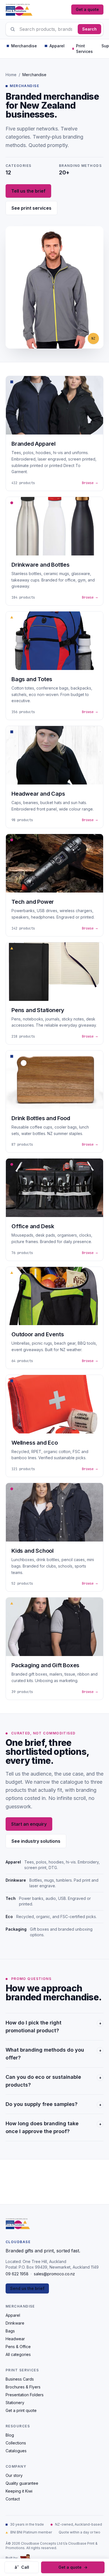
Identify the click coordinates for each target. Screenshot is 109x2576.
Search (89, 29)
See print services (31, 208)
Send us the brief (27, 2288)
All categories (18, 2354)
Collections (16, 2443)
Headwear (15, 2339)
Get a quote (87, 9)
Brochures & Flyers (23, 2387)
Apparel (13, 2315)
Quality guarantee (22, 2483)
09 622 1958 (17, 2274)
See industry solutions (36, 1841)
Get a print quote (21, 2410)
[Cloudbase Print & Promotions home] (19, 10)
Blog (10, 2435)
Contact (13, 2499)
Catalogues (16, 2451)
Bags (10, 2331)
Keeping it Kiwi (19, 2491)
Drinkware (15, 2323)
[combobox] (54, 29)
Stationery (15, 2403)
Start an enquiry (29, 1824)
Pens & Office (18, 2347)
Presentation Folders (25, 2395)
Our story (14, 2475)
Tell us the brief (28, 191)
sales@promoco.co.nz (54, 2274)
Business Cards (20, 2379)
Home (11, 75)
